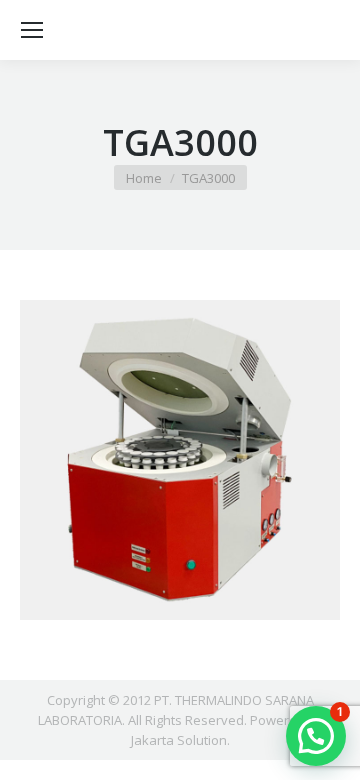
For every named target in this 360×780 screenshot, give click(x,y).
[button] (316, 736)
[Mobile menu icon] (32, 30)
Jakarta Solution (179, 740)
